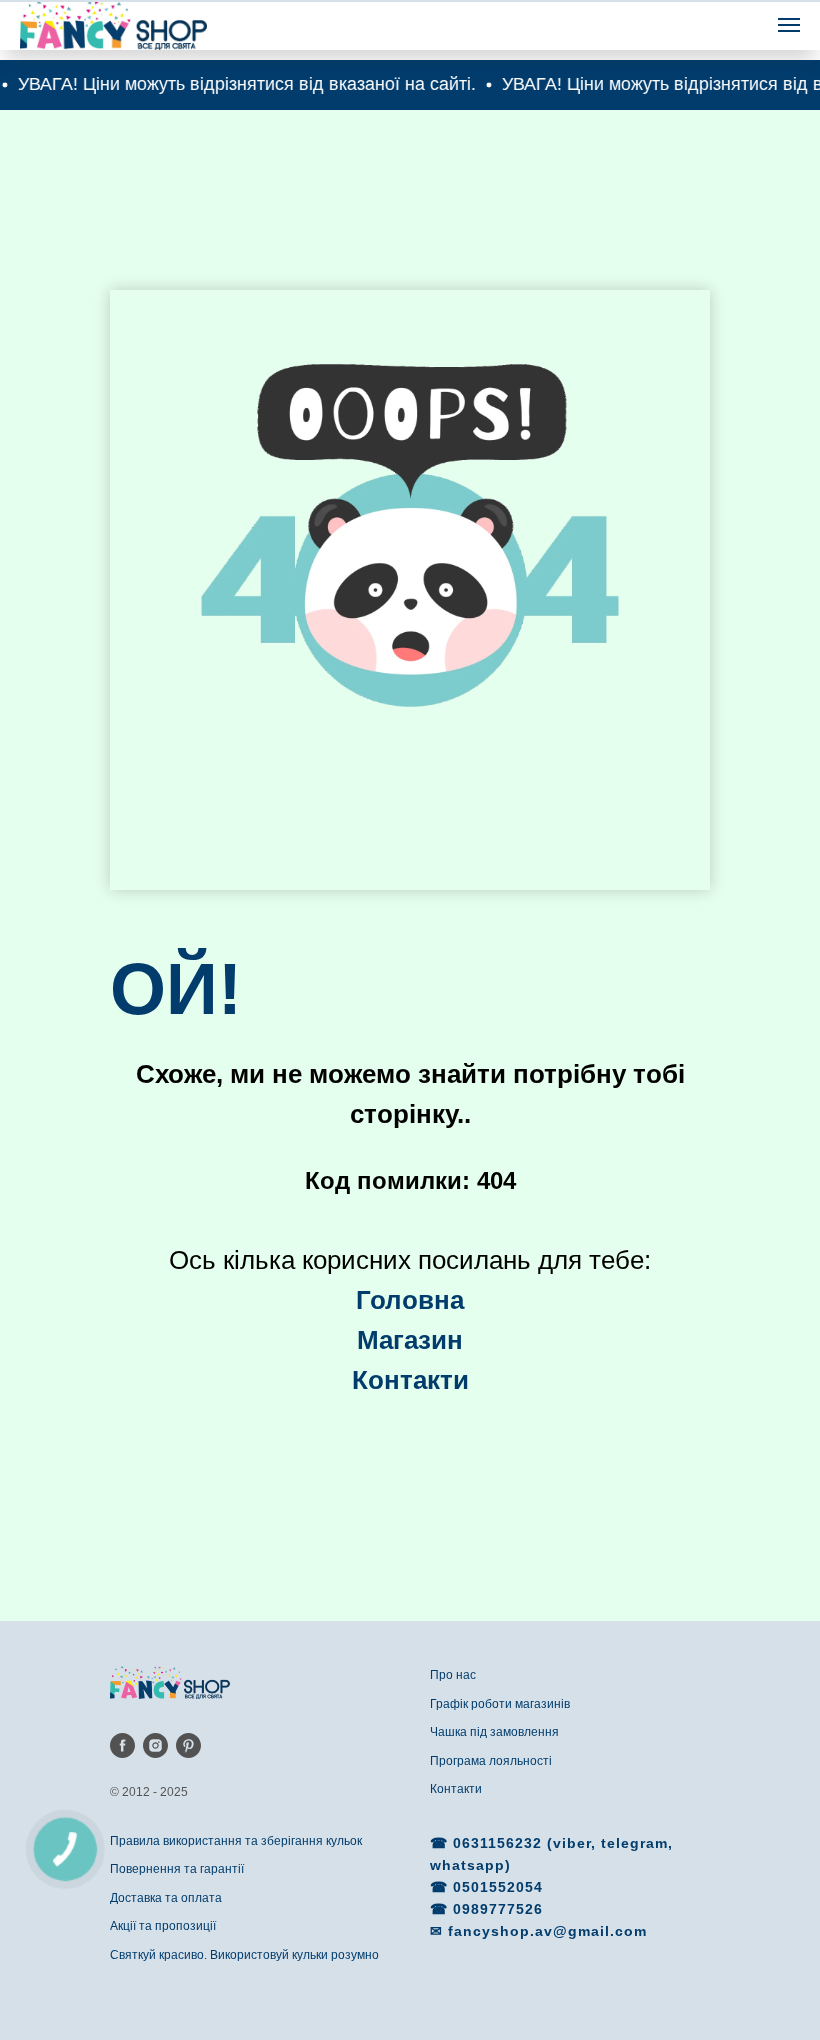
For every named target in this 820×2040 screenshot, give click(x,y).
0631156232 (500, 1843)
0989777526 (498, 1909)
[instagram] (155, 1745)
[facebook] (122, 1745)
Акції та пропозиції (163, 1926)
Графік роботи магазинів (500, 1704)
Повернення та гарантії (177, 1869)
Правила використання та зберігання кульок (236, 1841)
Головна (410, 1300)
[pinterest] (188, 1745)
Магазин (410, 1340)
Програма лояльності (491, 1761)
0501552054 (498, 1887)
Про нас (453, 1675)
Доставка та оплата (166, 1898)
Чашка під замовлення (494, 1732)
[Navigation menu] (789, 25)
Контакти (456, 1789)
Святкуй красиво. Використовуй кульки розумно (244, 1955)
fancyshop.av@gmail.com (547, 1931)
